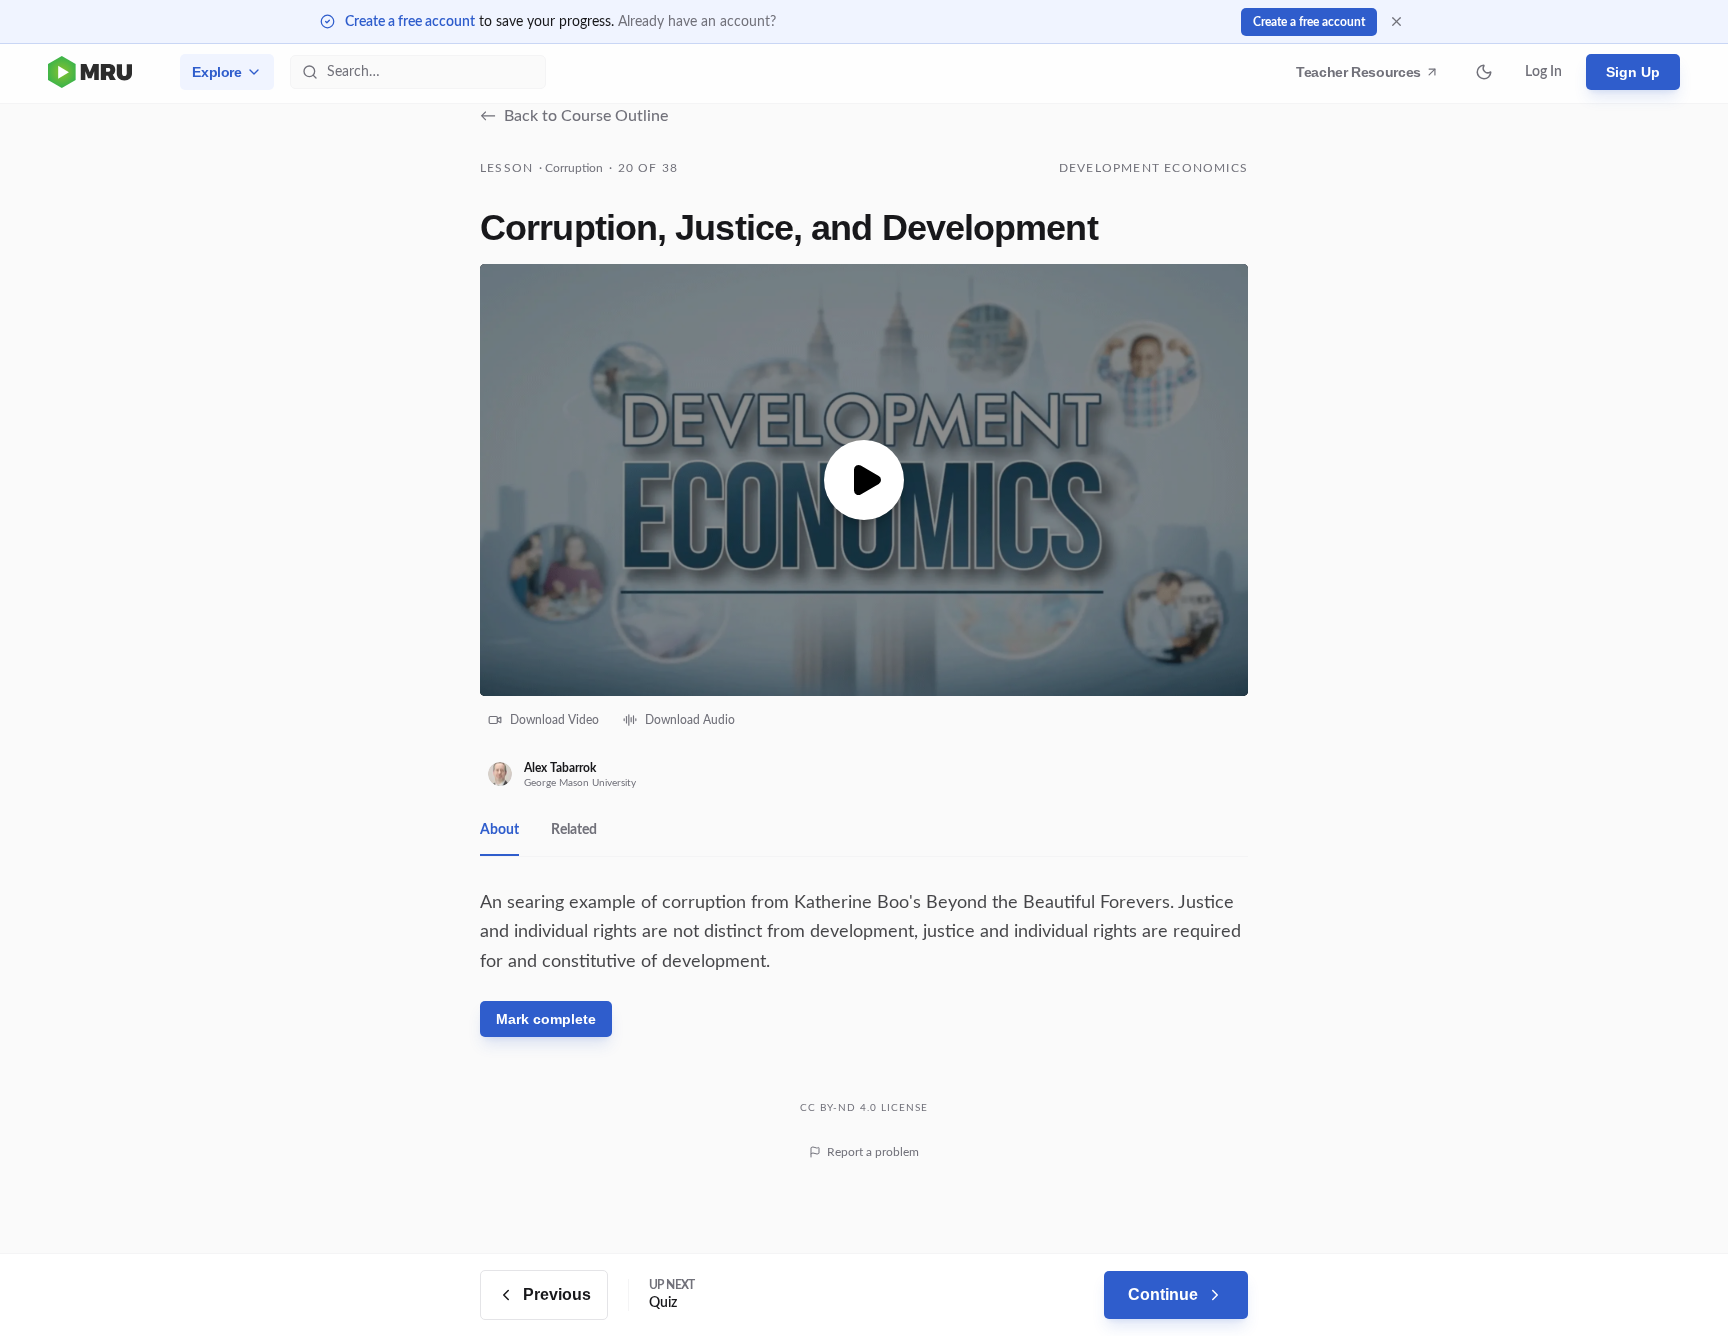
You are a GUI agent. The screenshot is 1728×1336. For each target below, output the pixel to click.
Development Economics (1153, 168)
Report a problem (873, 1152)
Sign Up (1633, 72)
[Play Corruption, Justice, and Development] (864, 480)
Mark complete (546, 1019)
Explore (217, 72)
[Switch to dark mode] (1484, 72)
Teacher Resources (1361, 77)
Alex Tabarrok (560, 768)
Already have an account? (697, 22)
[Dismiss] (1396, 21)
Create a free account (410, 22)
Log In (1543, 72)
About (499, 830)
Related (574, 830)
